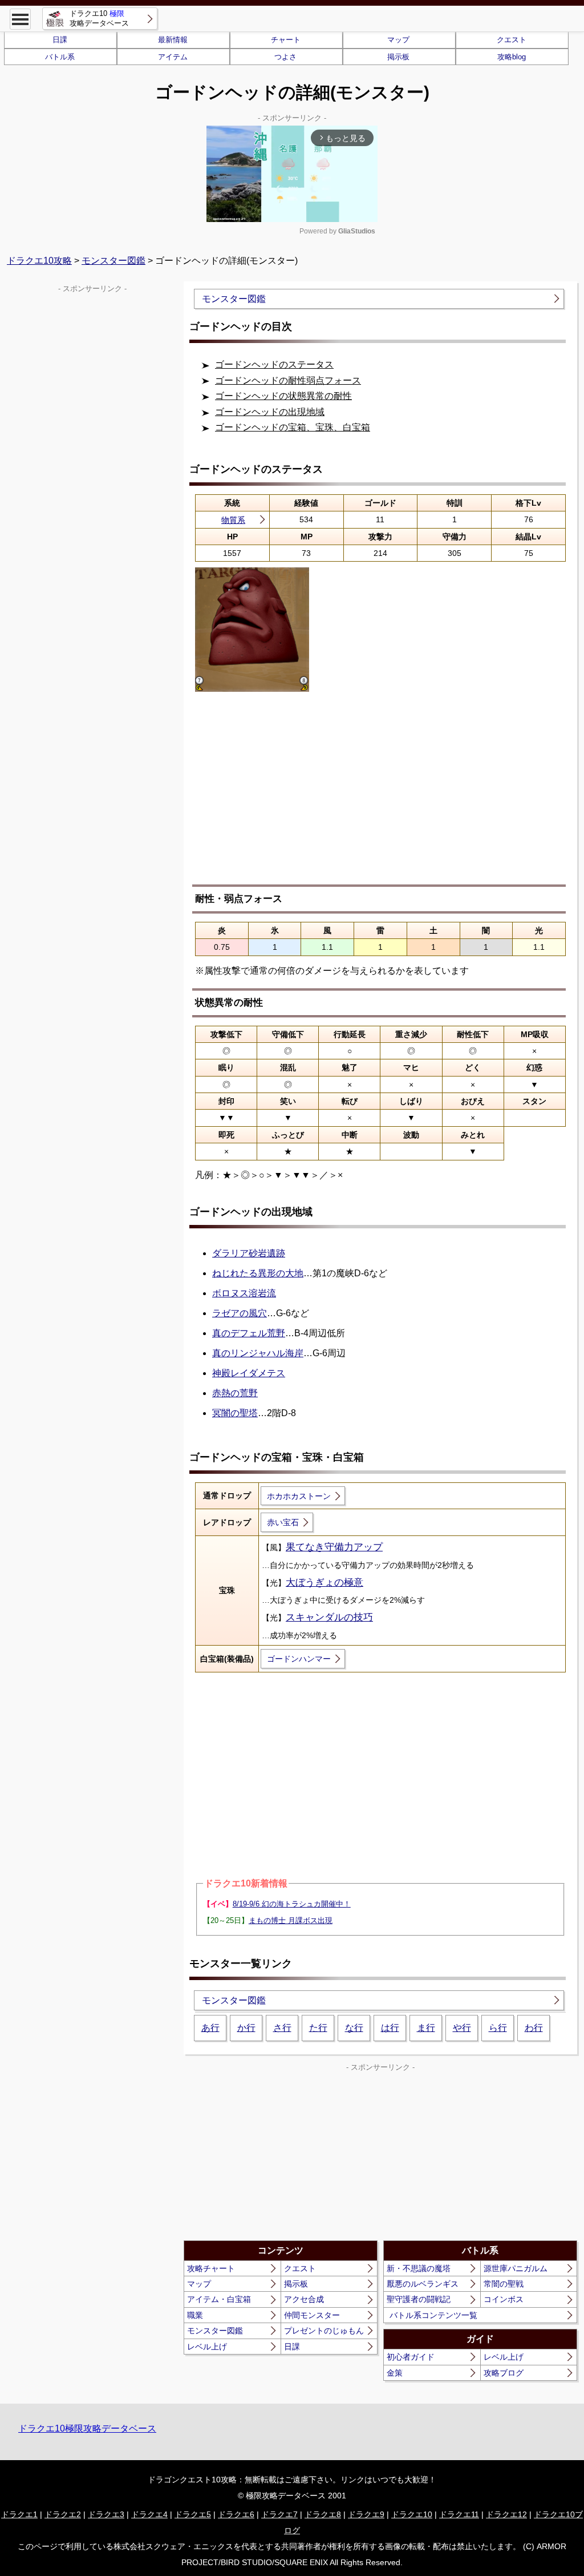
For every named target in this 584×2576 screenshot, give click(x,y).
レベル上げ (207, 2347)
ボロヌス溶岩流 (244, 1293)
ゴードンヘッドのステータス (274, 364)
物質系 (233, 520)
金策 (395, 2373)
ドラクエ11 (459, 2514)
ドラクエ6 (236, 2514)
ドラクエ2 (63, 2514)
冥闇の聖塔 (235, 1413)
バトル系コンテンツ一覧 (433, 2315)
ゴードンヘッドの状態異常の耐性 (283, 396)
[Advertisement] (380, 796)
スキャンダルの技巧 (329, 1617)
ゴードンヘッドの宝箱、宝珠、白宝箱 (293, 427)
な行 (354, 2028)
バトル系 (60, 57)
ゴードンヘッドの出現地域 (270, 412)
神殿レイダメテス (249, 1373)
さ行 (282, 2028)
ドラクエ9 (366, 2514)
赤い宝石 (283, 1522)
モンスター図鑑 (113, 261)
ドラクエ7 (279, 2514)
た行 (318, 2028)
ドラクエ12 (506, 2514)
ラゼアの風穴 (240, 1313)
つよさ (285, 57)
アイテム (173, 57)
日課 (60, 40)
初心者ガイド (411, 2357)
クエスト (512, 40)
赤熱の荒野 (235, 1393)
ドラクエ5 (193, 2514)
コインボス (504, 2299)
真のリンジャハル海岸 (258, 1353)
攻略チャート (211, 2268)
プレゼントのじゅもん (324, 2331)
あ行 (210, 2028)
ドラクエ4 (149, 2514)
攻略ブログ (504, 2373)
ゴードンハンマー (299, 1659)
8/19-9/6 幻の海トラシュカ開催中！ (292, 1904)
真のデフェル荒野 (249, 1333)
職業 (195, 2315)
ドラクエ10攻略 (39, 261)
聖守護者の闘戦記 (419, 2299)
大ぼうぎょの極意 (325, 1583)
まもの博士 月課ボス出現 (291, 1920)
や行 (462, 2028)
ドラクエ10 (412, 2514)
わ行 (534, 2028)
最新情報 (173, 40)
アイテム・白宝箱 (219, 2299)
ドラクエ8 (323, 2514)
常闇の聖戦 (504, 2284)
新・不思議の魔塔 (419, 2268)
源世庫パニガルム (516, 2268)
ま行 (426, 2028)
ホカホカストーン (299, 1496)
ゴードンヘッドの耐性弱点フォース (288, 380)
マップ (398, 40)
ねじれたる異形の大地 (258, 1273)
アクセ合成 (304, 2299)
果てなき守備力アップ (334, 1547)
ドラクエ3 (106, 2514)
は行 (390, 2028)
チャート (286, 40)
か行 (246, 2028)
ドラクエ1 (19, 2514)
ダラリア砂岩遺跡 (249, 1253)
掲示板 (398, 57)
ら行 (498, 2028)
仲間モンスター (312, 2315)
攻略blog (512, 57)
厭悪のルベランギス (423, 2284)
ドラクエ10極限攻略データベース (87, 2428)
